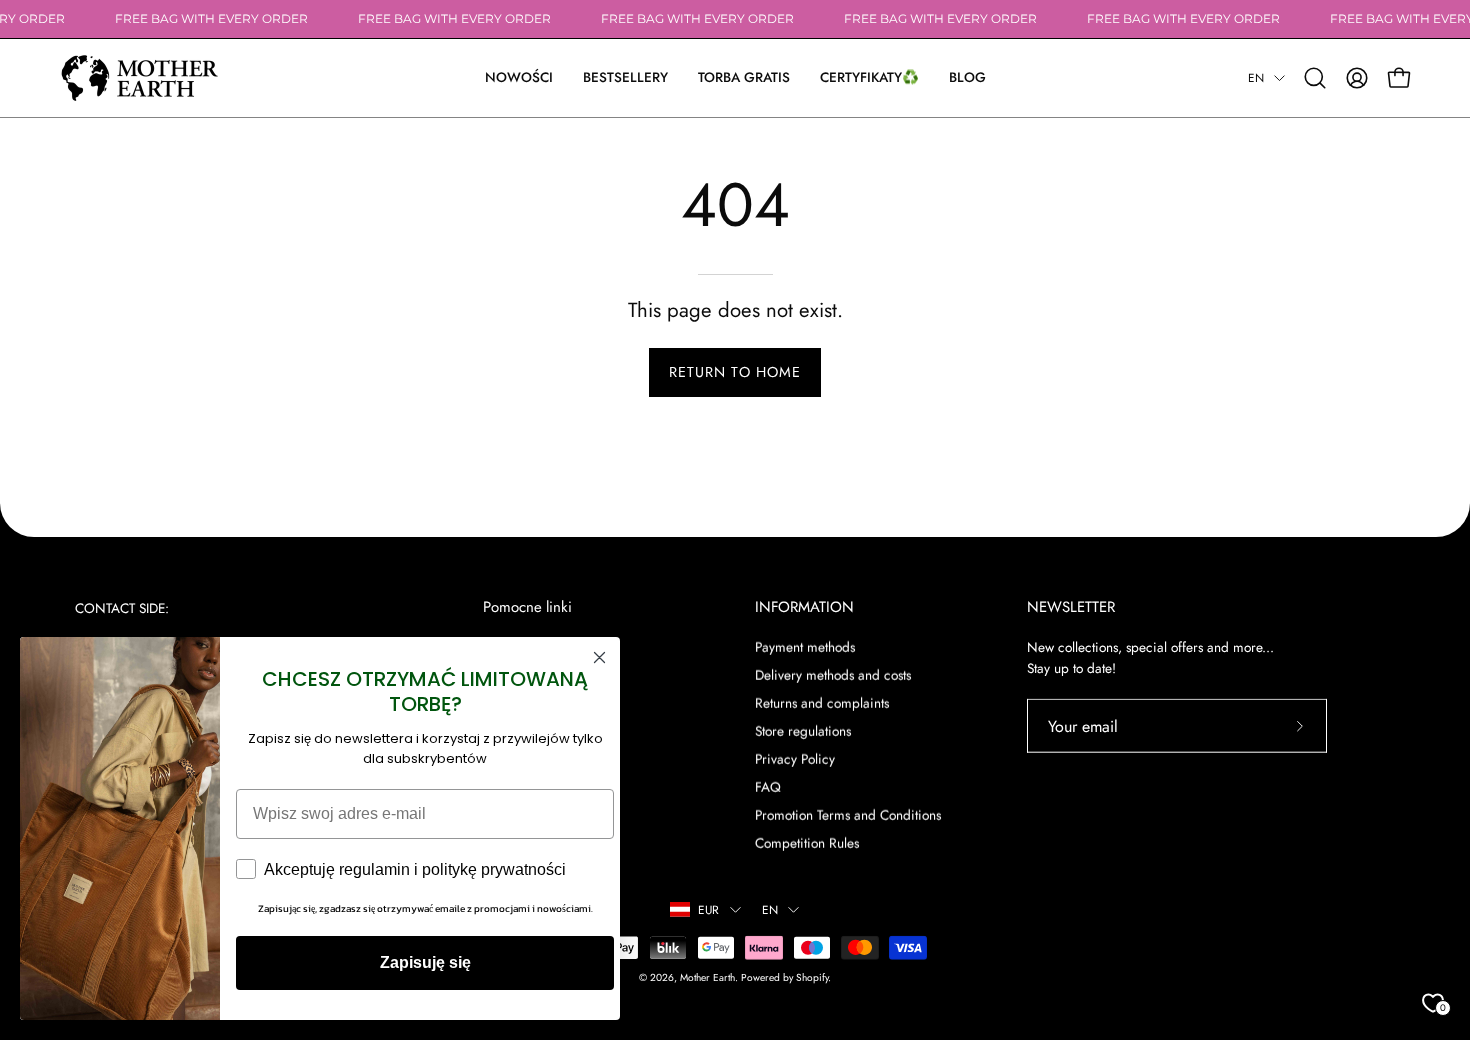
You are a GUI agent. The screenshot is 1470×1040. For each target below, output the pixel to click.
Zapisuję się (425, 962)
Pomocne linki (527, 607)
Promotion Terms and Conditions (848, 815)
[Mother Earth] (140, 78)
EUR (709, 909)
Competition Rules (807, 843)
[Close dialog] (599, 657)
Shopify (812, 976)
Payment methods (805, 646)
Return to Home (735, 372)
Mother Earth (707, 976)
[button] (869, 78)
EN (1256, 77)
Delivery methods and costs (833, 674)
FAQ (768, 787)
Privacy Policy (795, 759)
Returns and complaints (822, 702)
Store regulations (803, 730)
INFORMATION (804, 607)
